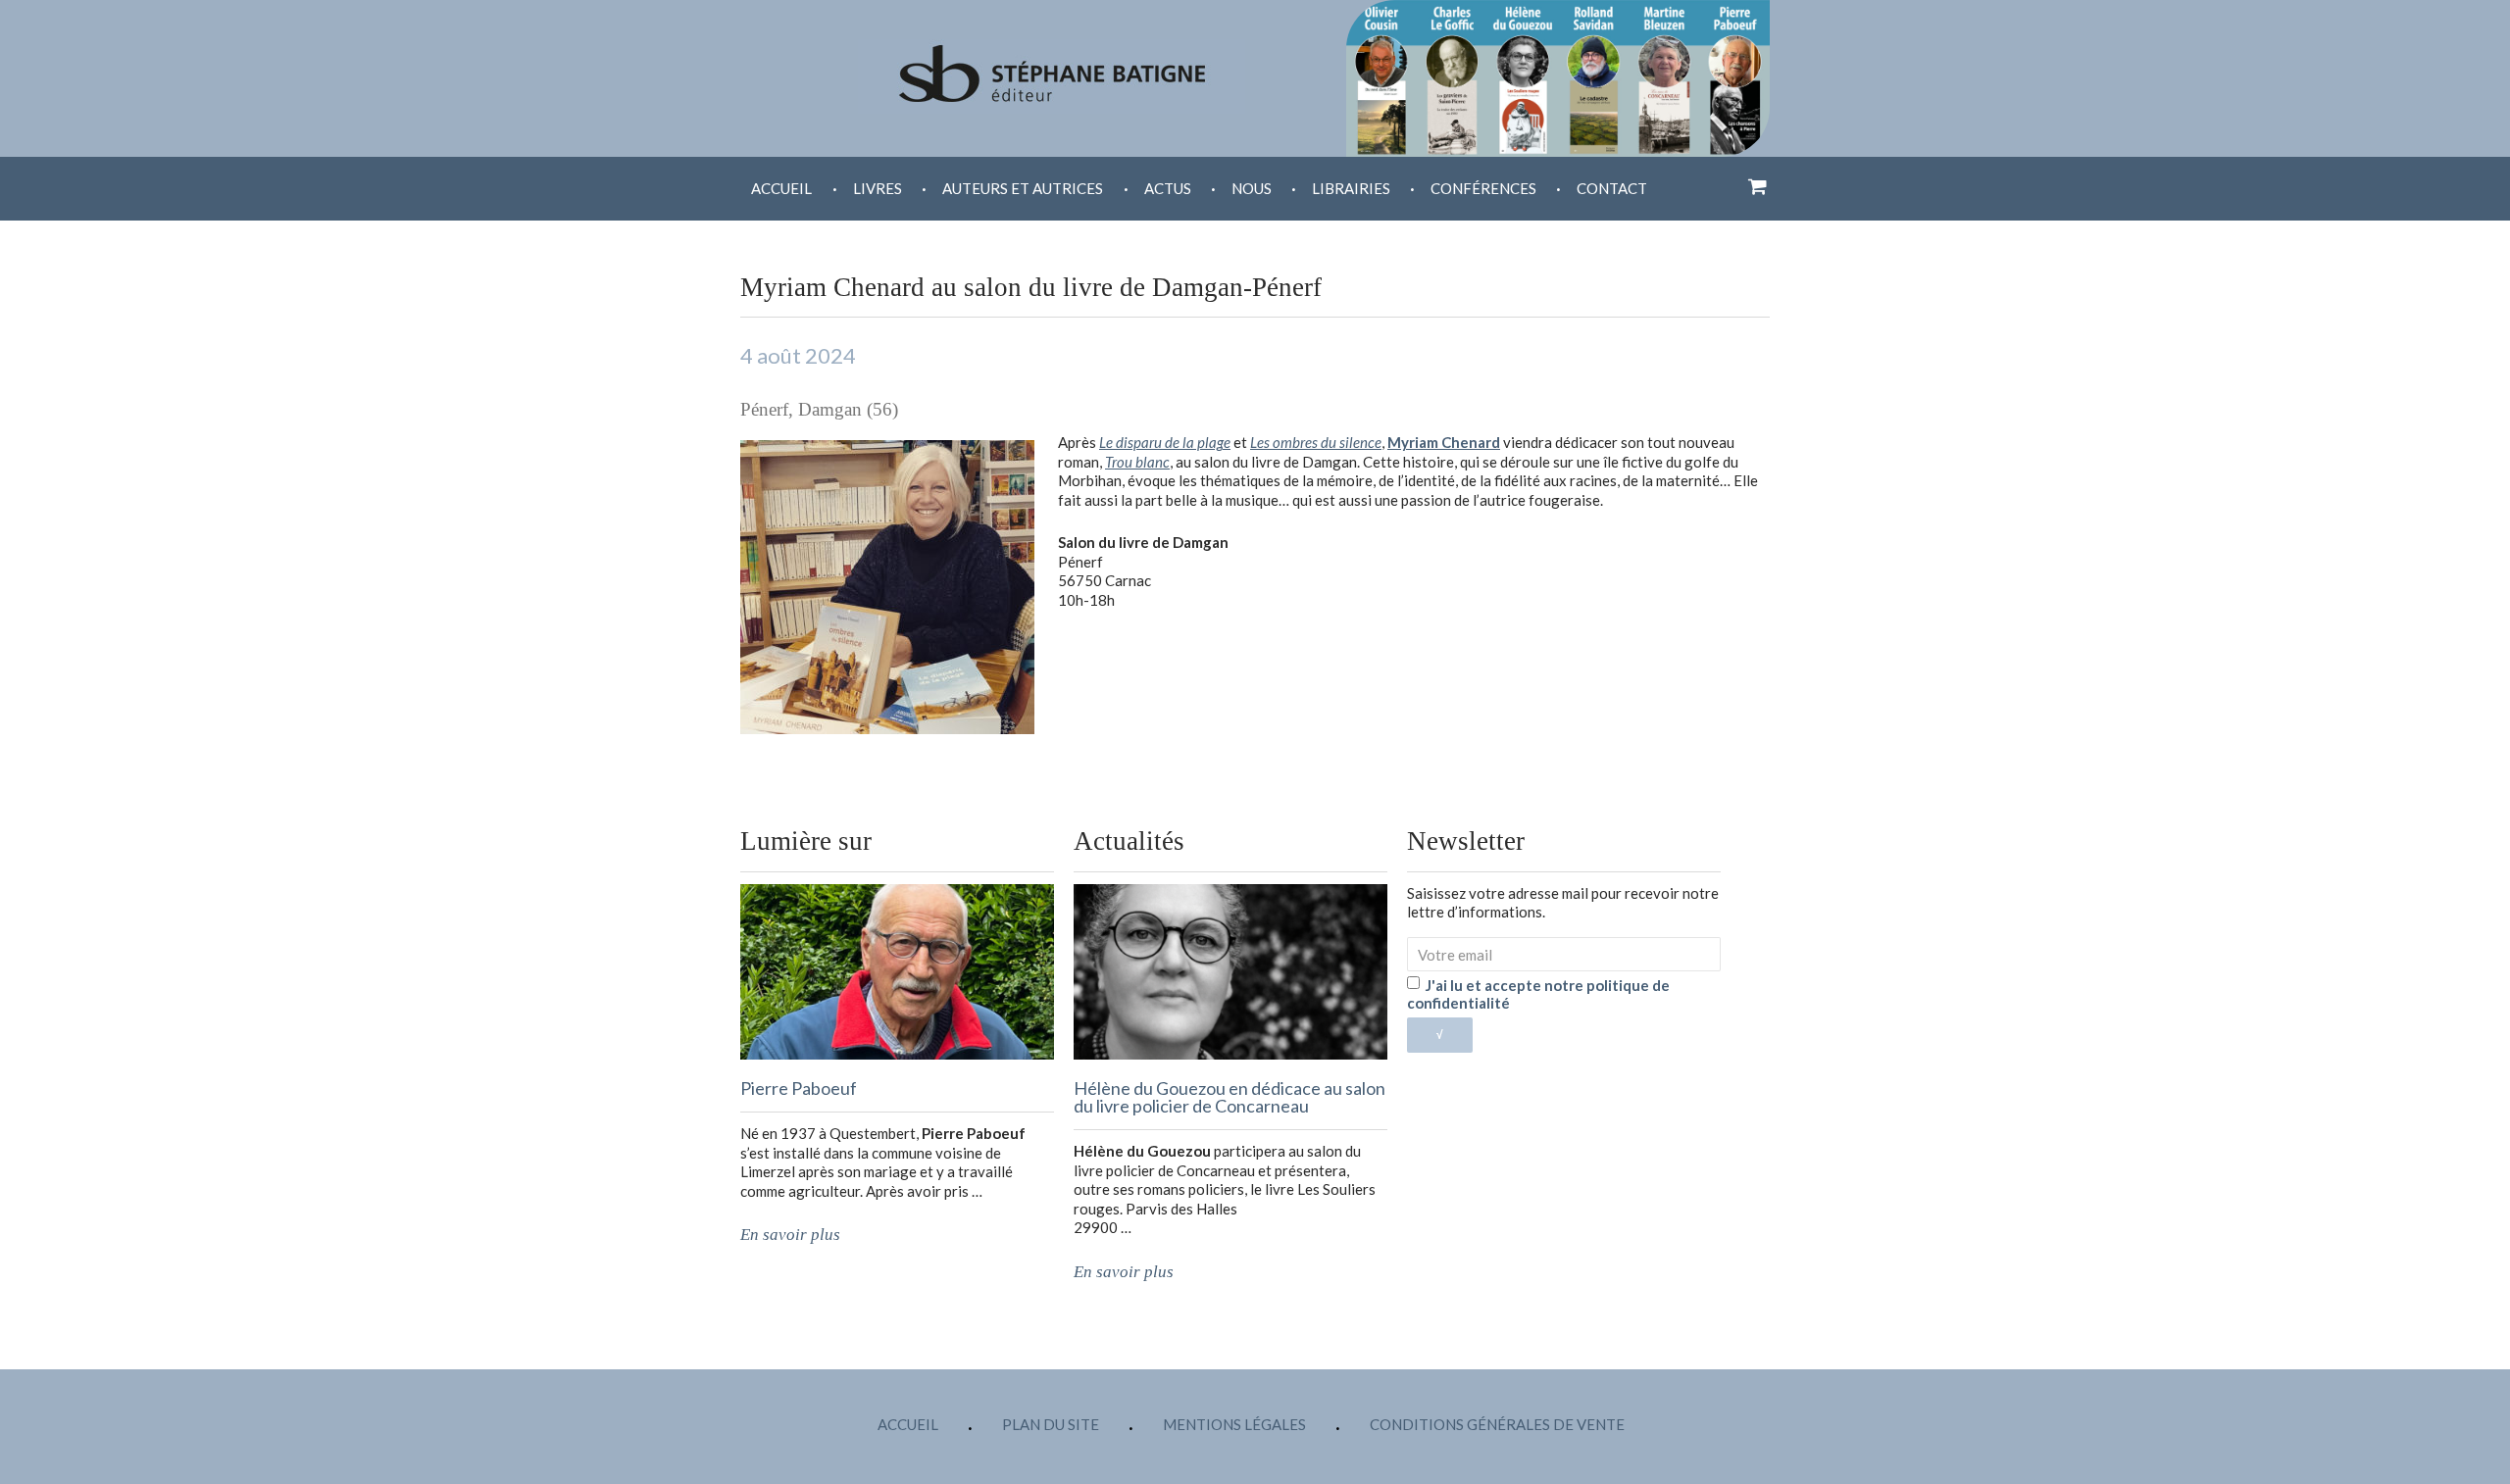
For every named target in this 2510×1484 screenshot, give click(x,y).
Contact (1612, 188)
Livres (878, 188)
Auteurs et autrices (1023, 188)
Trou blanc (1137, 462)
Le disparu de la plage (1165, 442)
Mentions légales (1234, 1424)
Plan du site (1051, 1424)
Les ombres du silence (1316, 442)
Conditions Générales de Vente (1497, 1424)
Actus (1168, 188)
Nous (1252, 188)
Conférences (1483, 188)
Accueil (781, 188)
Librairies (1351, 188)
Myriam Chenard (1444, 442)
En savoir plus (790, 1235)
